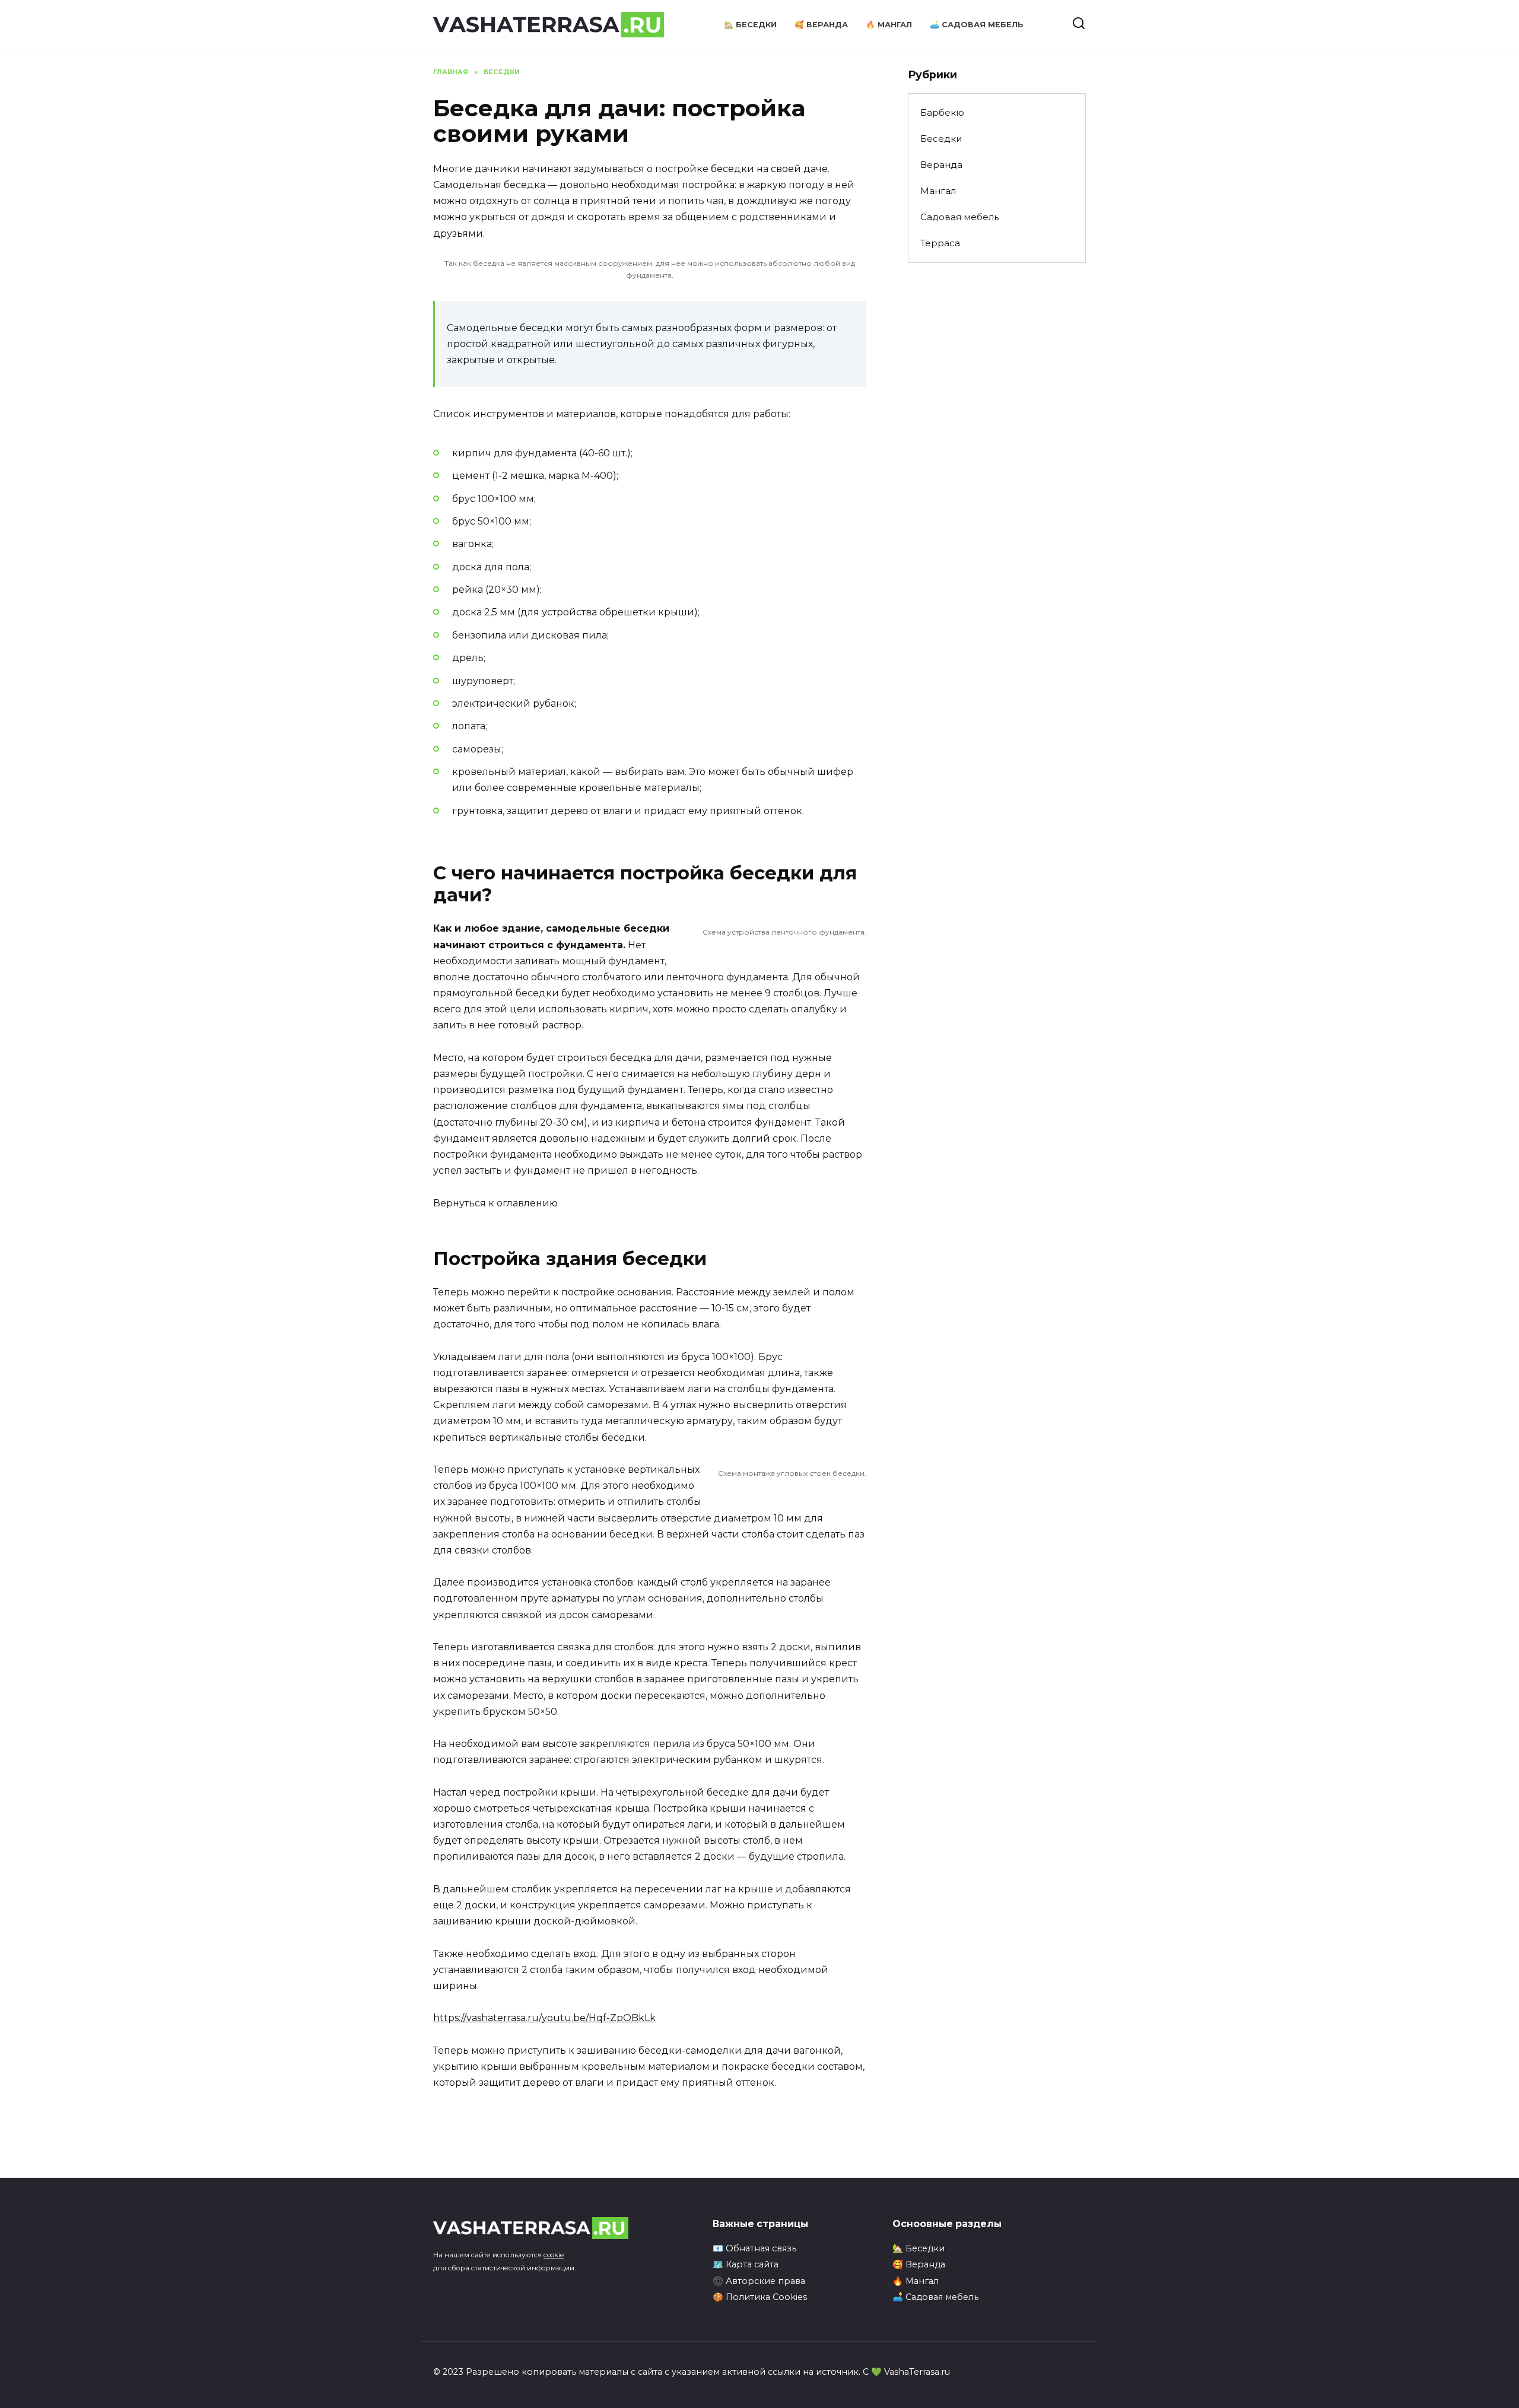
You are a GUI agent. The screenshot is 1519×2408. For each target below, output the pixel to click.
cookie (554, 2255)
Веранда (941, 165)
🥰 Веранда (821, 25)
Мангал (938, 191)
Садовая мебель (959, 217)
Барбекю (942, 112)
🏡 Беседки (750, 25)
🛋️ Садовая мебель (977, 25)
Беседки (941, 139)
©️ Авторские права (759, 2281)
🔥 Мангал (889, 25)
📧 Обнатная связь (754, 2248)
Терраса (940, 243)
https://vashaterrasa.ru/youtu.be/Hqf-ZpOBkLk (544, 2018)
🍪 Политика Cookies (760, 2297)
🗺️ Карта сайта (746, 2264)
